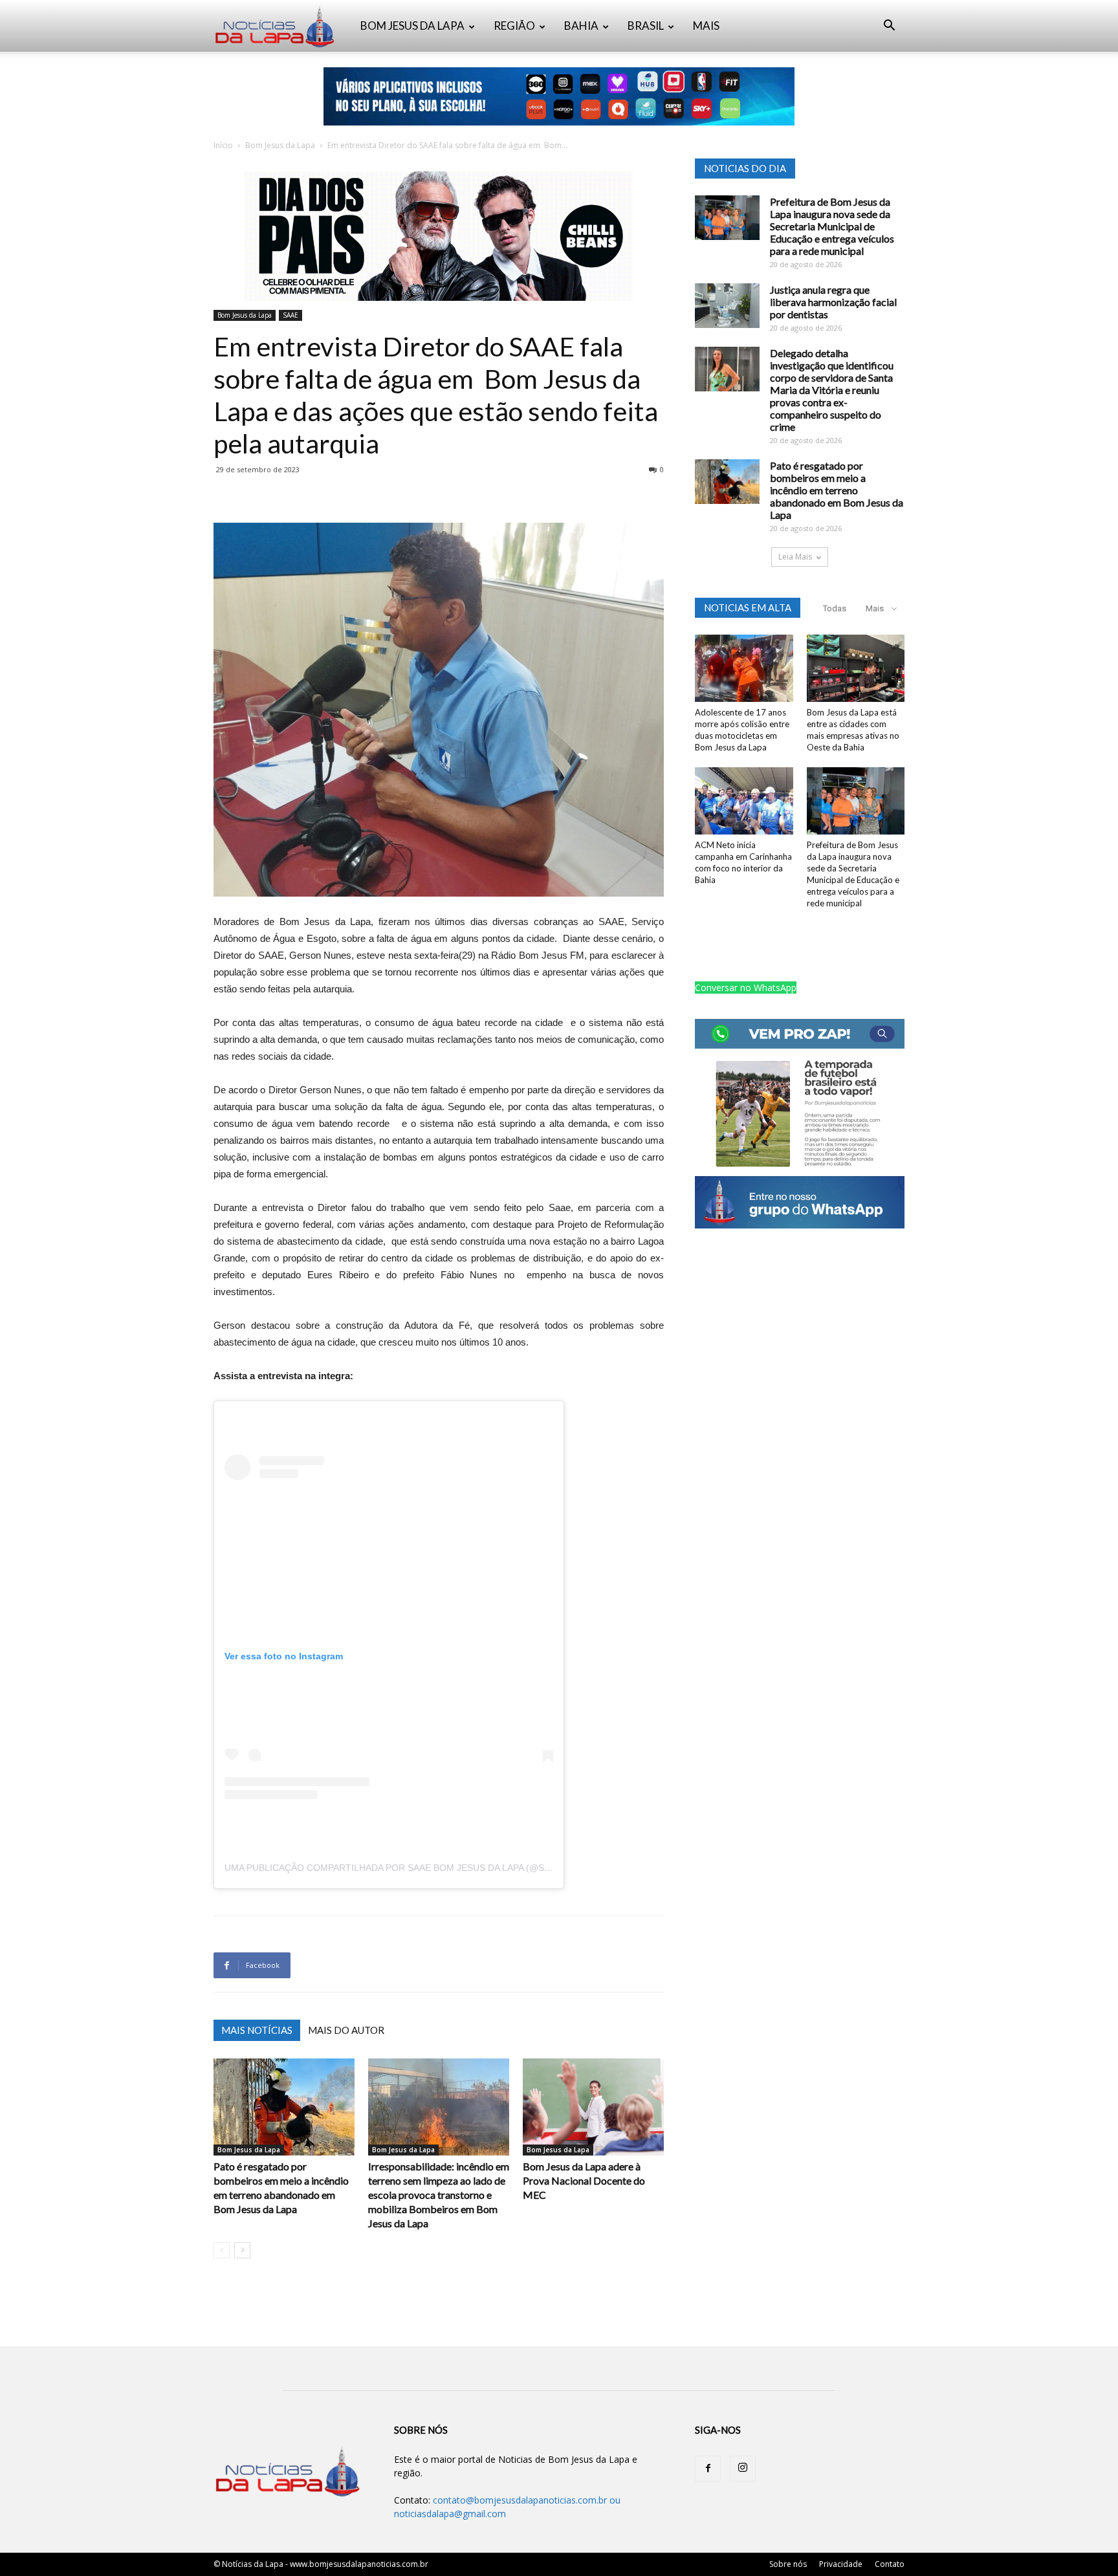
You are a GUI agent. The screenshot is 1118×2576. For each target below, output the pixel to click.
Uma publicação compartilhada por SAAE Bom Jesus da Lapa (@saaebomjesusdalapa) (436, 1868)
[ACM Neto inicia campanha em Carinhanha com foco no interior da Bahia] (744, 801)
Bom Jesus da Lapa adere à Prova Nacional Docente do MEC (584, 2180)
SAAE (290, 315)
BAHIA (581, 26)
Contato (890, 2564)
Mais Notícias (257, 2030)
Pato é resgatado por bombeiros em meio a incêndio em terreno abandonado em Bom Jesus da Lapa (837, 490)
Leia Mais (795, 557)
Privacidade (841, 2564)
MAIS (706, 26)
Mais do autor (346, 2030)
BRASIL (646, 26)
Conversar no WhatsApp (746, 988)
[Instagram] (743, 2469)
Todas (835, 608)
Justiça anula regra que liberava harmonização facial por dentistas (833, 302)
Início (223, 145)
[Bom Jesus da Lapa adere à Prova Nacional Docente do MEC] (593, 2107)
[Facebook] (708, 2469)
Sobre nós (788, 2564)
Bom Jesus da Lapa (280, 145)
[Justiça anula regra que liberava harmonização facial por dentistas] (727, 306)
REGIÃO (514, 26)
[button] (889, 27)
